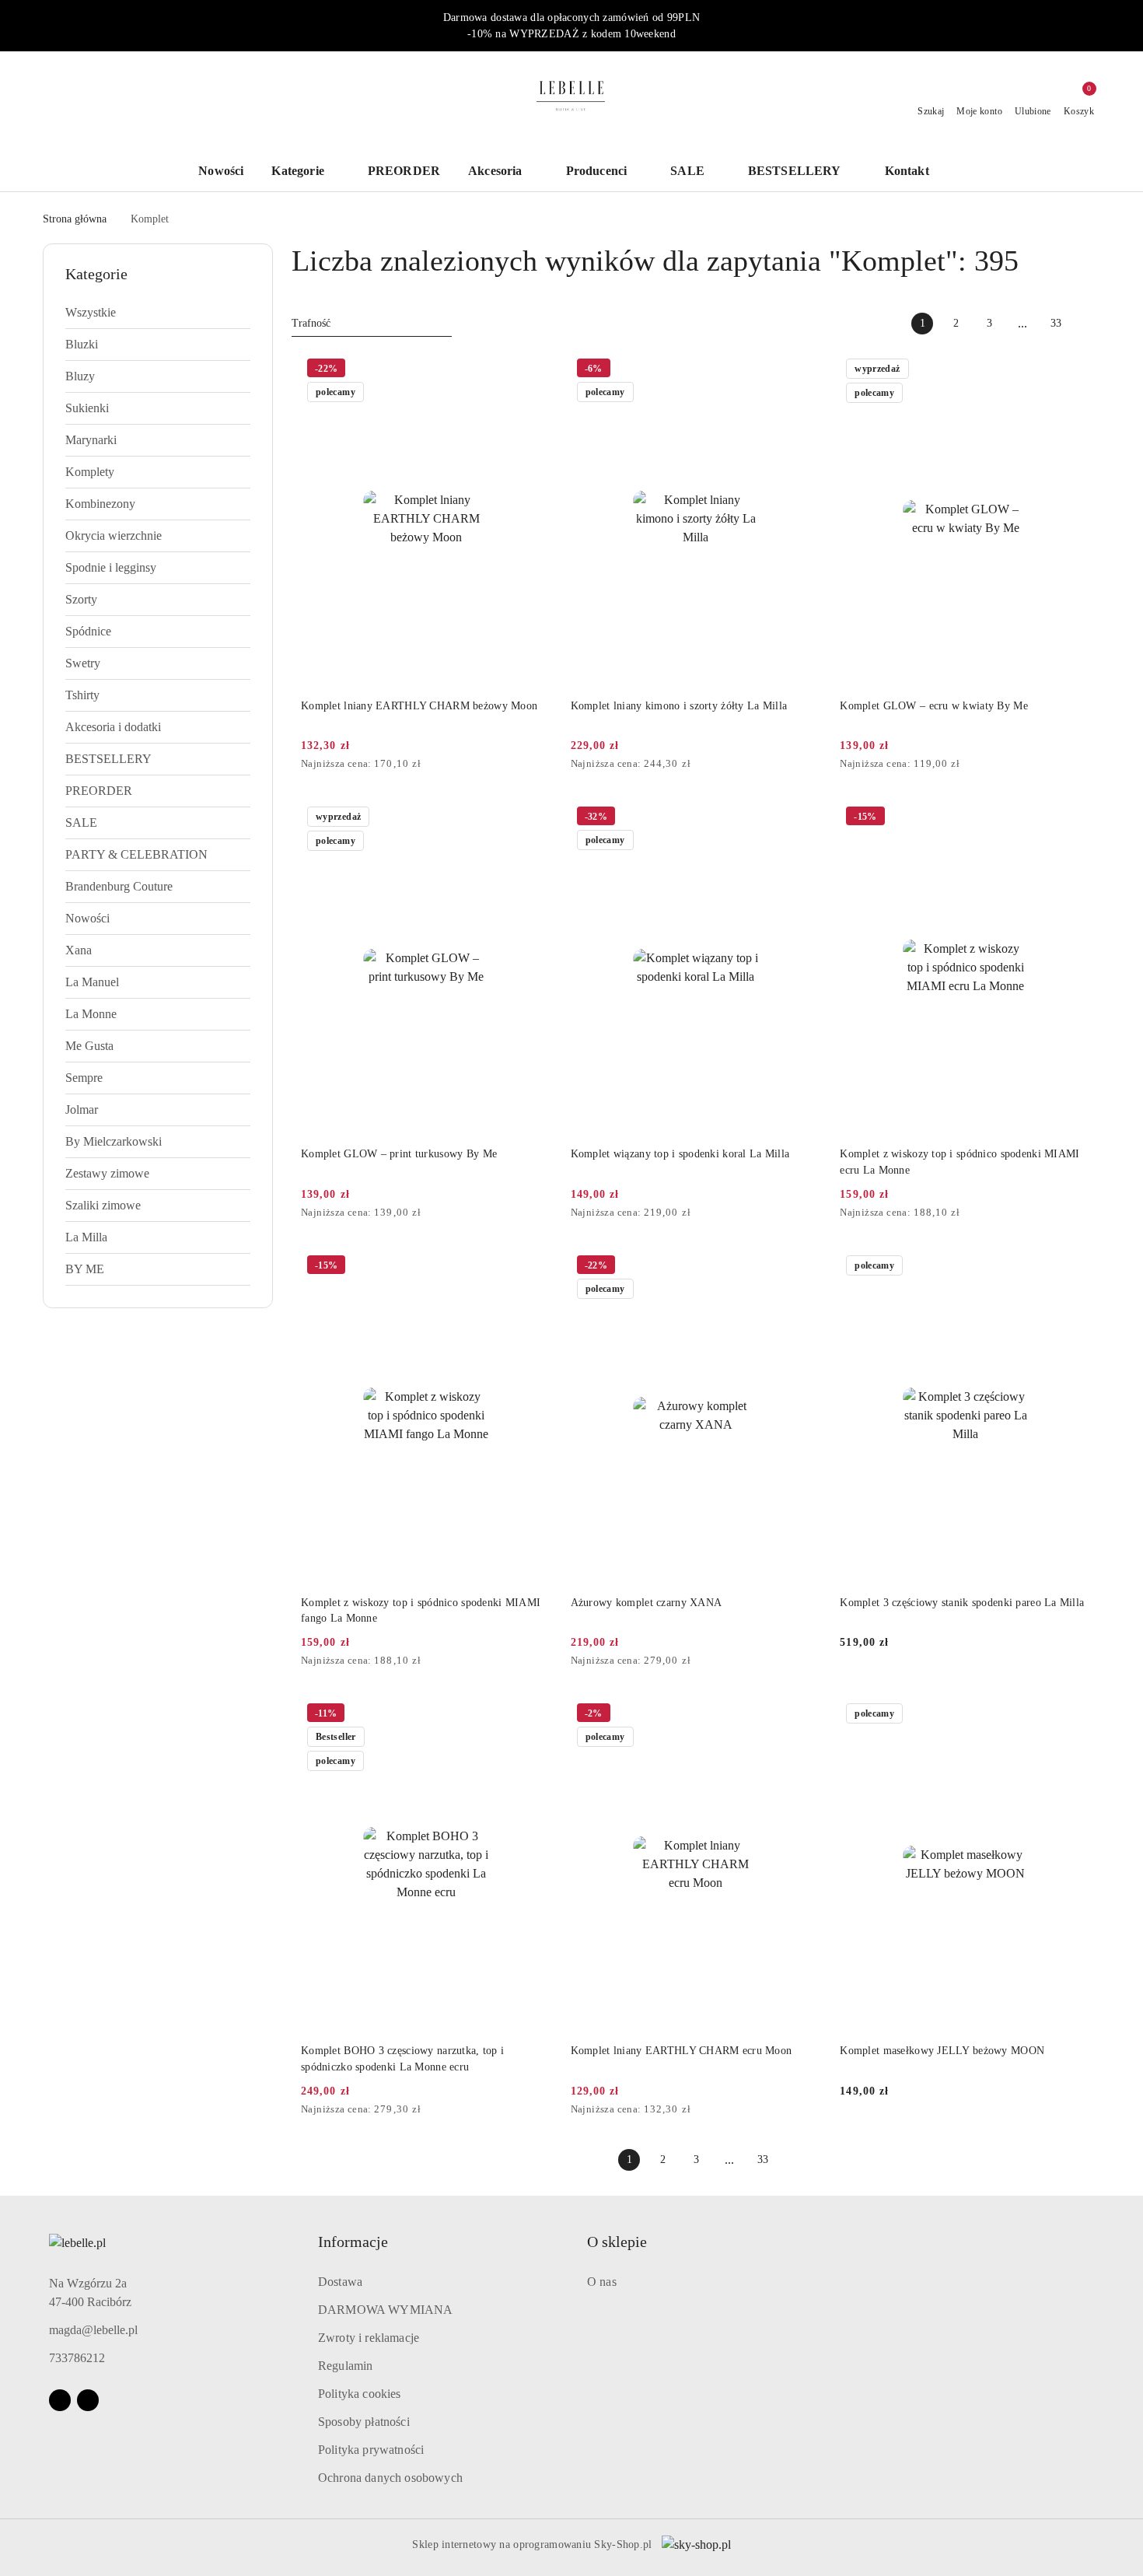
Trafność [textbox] (311, 323)
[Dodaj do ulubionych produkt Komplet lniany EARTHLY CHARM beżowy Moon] (534, 370)
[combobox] (372, 324)
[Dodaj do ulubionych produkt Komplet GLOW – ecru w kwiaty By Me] (1073, 370)
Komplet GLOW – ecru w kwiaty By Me (934, 706)
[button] (915, 172)
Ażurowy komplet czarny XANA (647, 1603)
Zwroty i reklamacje (369, 2338)
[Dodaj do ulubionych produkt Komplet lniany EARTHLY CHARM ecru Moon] (803, 1715)
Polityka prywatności (371, 2450)
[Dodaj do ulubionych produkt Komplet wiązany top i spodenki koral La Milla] (803, 818)
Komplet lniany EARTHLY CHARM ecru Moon (682, 2051)
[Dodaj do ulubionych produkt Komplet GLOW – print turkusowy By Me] (534, 818)
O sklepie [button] (617, 2242)
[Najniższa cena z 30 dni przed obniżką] (547, 765)
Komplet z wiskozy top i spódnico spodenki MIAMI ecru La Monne (959, 1162)
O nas (602, 2282)
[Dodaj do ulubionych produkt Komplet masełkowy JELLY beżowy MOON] (1073, 1715)
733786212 (77, 2358)
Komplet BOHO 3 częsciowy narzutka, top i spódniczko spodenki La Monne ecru (402, 2058)
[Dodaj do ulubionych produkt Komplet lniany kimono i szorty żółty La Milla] (803, 370)
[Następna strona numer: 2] (1089, 324)
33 (1056, 323)
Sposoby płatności (364, 2422)
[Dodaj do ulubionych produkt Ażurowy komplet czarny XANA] (803, 1267)
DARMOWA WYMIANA (385, 2310)
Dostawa (340, 2282)
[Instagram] (88, 2400)
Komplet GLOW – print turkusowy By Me (399, 1154)
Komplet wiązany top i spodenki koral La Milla (680, 1154)
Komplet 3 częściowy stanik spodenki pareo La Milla (962, 1603)
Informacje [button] (353, 2242)
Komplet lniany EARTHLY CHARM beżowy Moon (419, 706)
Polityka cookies (360, 2394)
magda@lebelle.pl (93, 2330)
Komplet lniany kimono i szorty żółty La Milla (679, 706)
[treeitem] (158, 313)
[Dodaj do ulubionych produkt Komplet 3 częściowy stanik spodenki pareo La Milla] (1073, 1267)
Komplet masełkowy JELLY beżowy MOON (942, 2051)
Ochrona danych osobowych (390, 2478)
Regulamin (345, 2366)
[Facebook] (60, 2400)
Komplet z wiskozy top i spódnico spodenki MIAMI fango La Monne (421, 1610)
